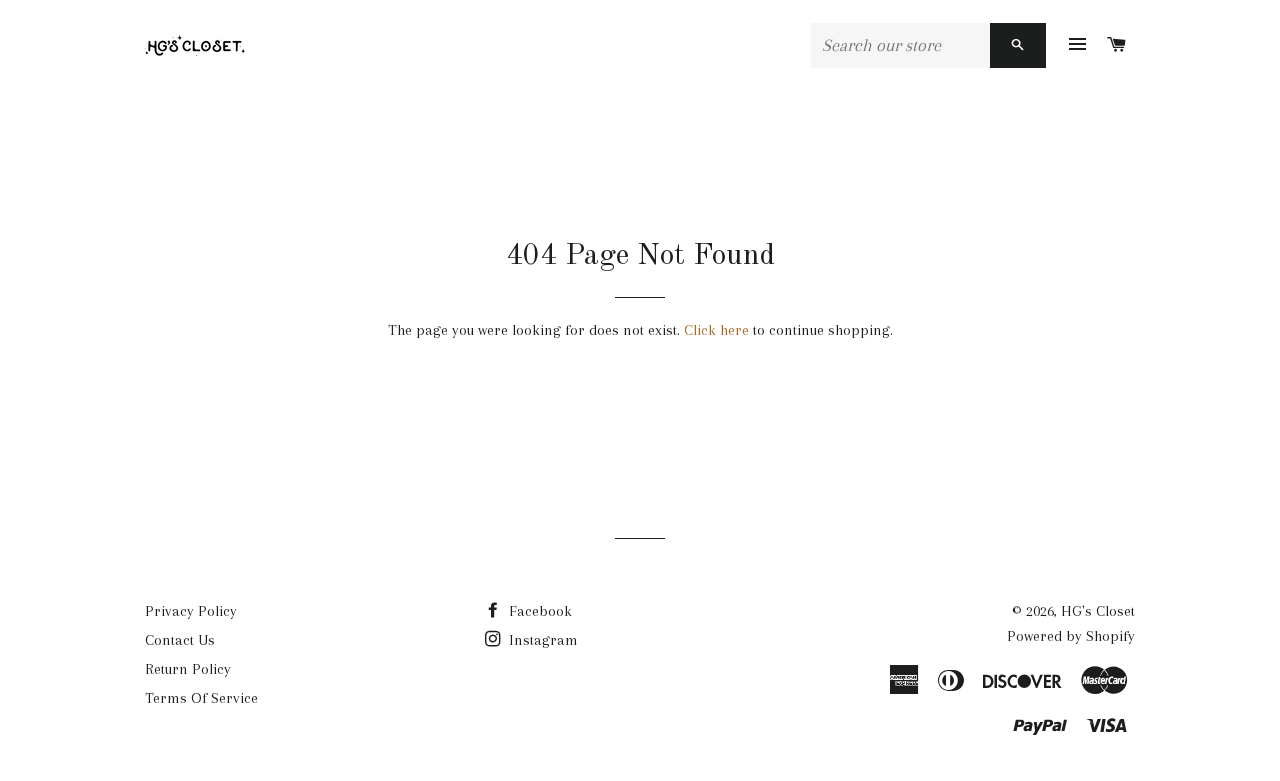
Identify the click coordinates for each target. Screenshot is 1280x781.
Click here (716, 330)
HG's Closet (1098, 611)
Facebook (538, 611)
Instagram (541, 640)
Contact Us (180, 640)
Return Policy (188, 669)
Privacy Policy (191, 611)
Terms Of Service (201, 698)
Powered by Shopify (1071, 636)
